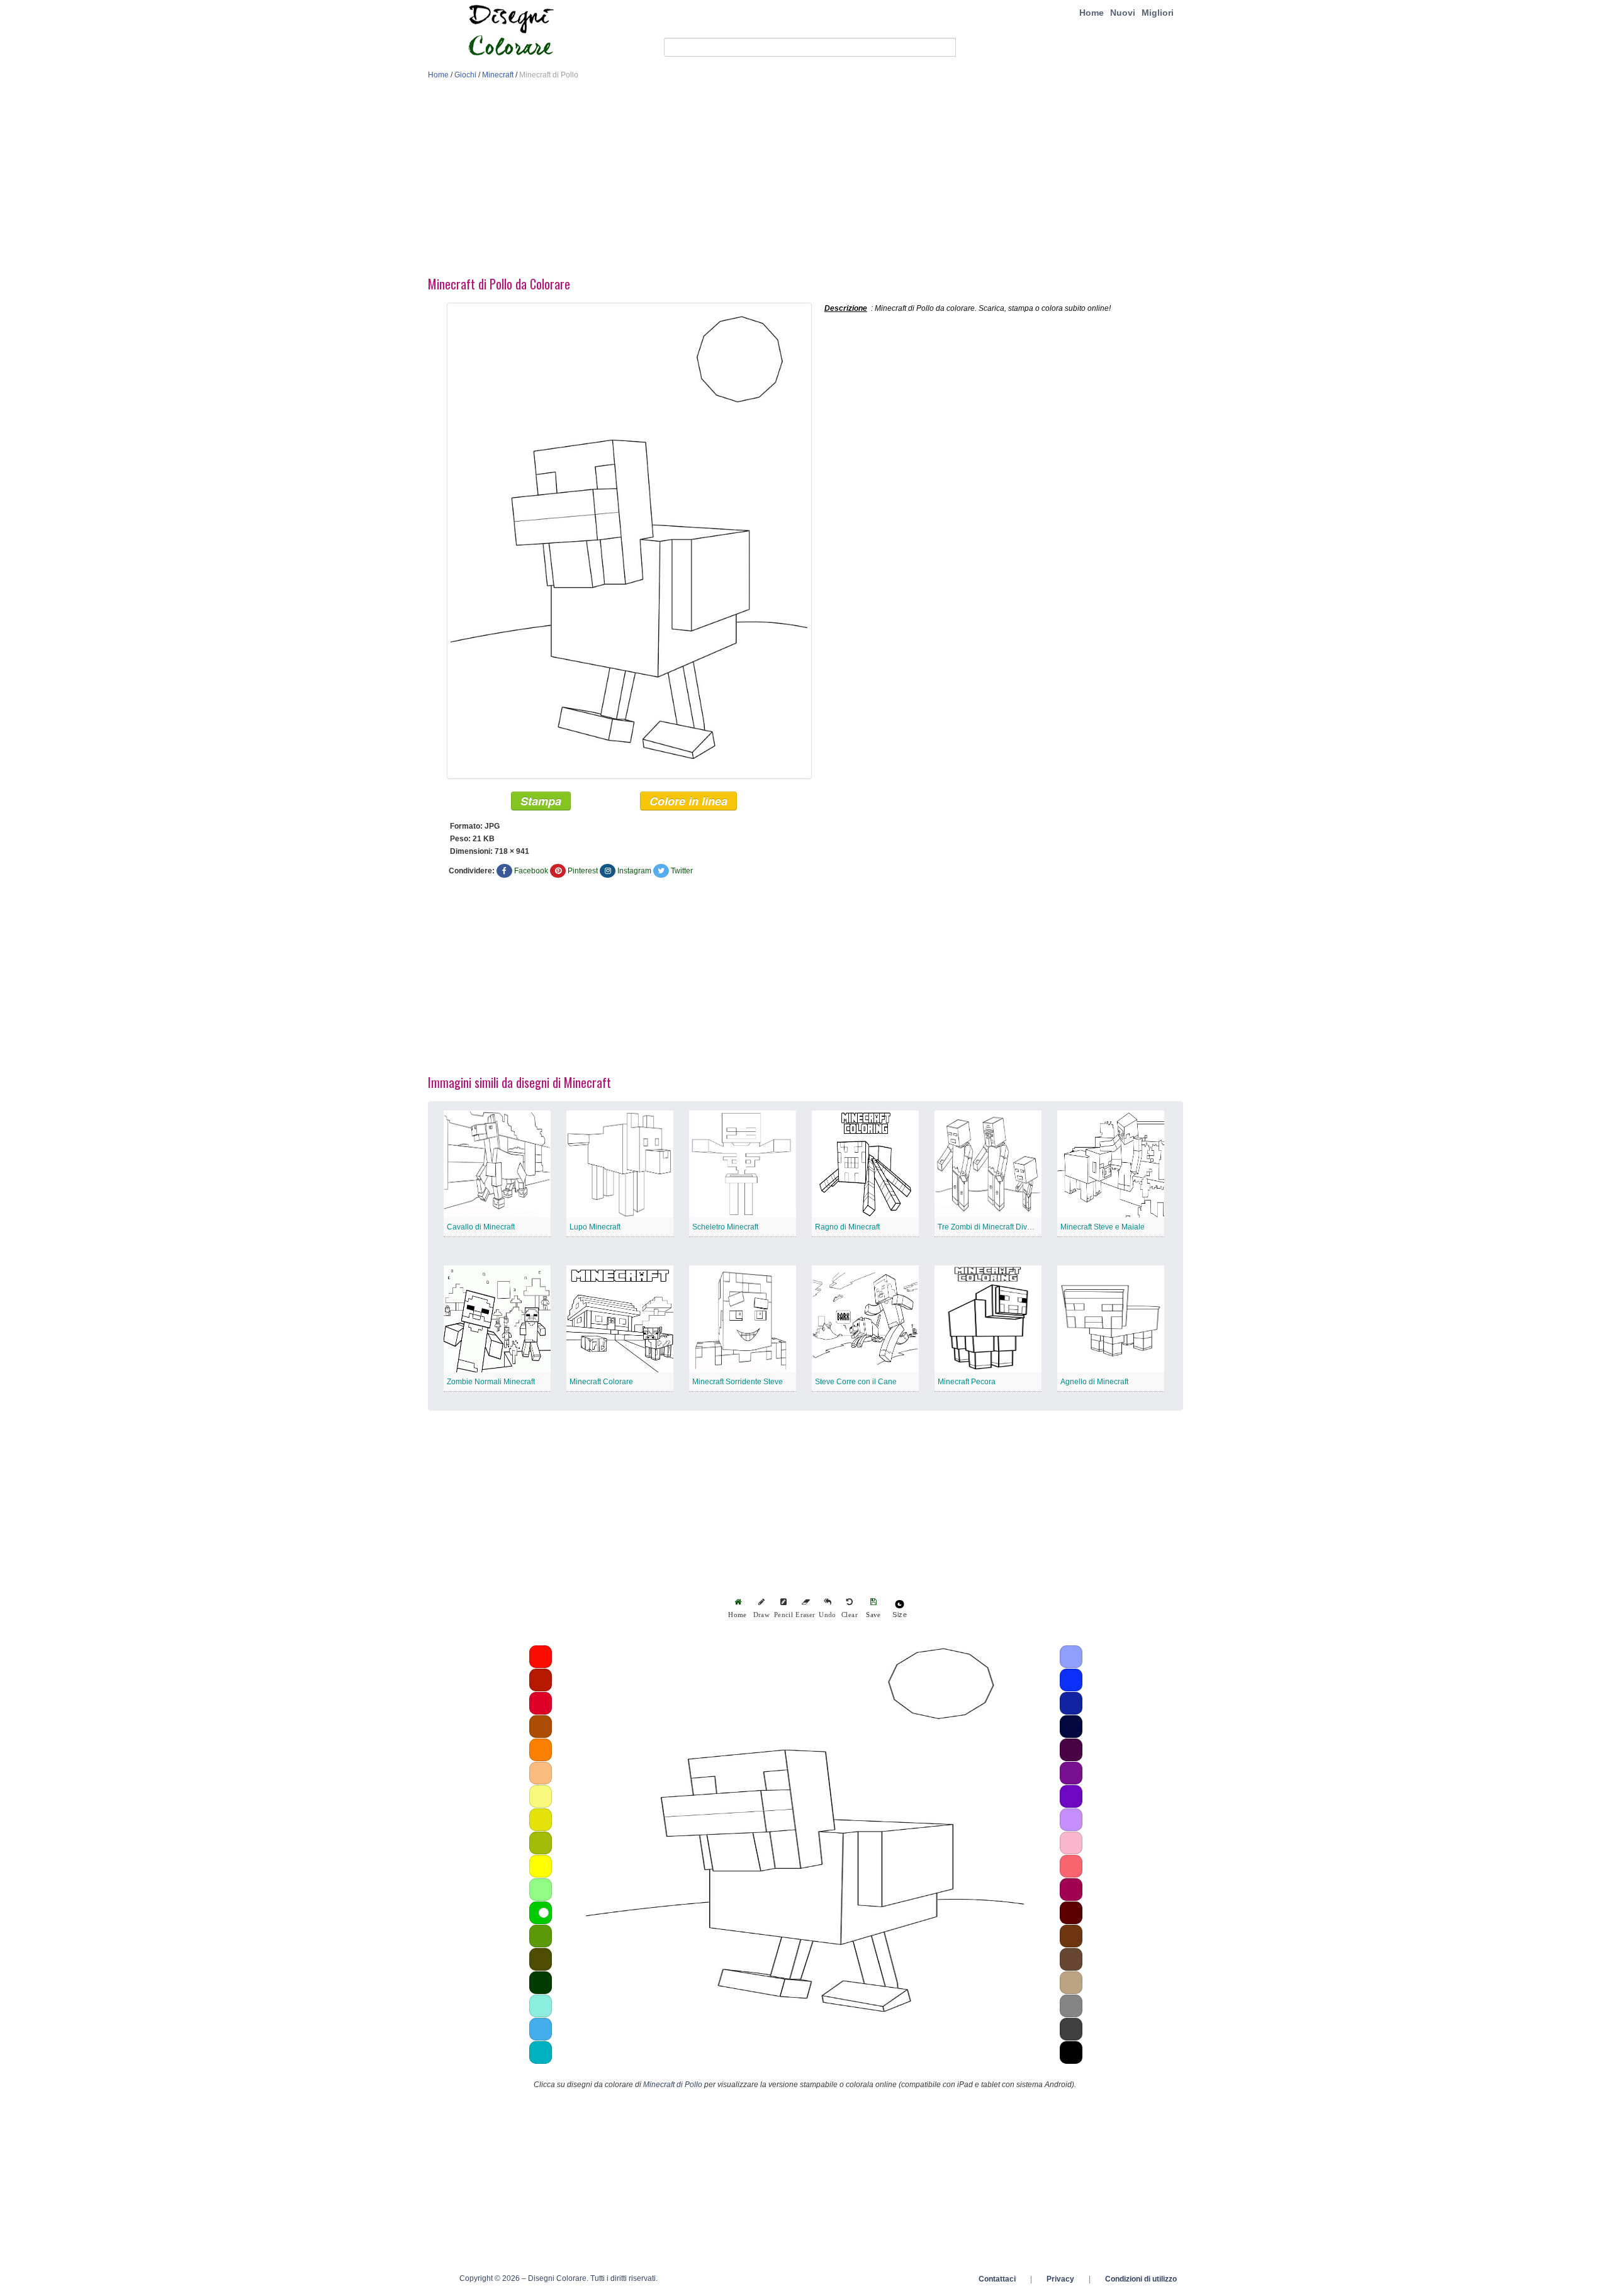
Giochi (465, 75)
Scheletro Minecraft (725, 1227)
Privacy (1060, 2279)
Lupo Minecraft (595, 1227)
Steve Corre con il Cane (856, 1382)
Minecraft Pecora (967, 1382)
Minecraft (498, 75)
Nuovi (1123, 13)
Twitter (682, 871)
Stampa (541, 801)
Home (1092, 13)
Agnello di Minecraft (1094, 1382)
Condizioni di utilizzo (1141, 2279)
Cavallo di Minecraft (481, 1227)
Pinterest (583, 871)
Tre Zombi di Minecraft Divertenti (993, 1227)
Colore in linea (688, 801)
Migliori (1158, 13)
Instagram (634, 871)
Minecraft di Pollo (673, 2085)
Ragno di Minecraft (847, 1227)
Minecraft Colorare (601, 1382)
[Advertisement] (805, 181)
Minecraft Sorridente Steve (738, 1382)
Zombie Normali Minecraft (491, 1382)
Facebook (531, 871)
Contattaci (997, 2279)
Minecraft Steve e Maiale (1103, 1227)
